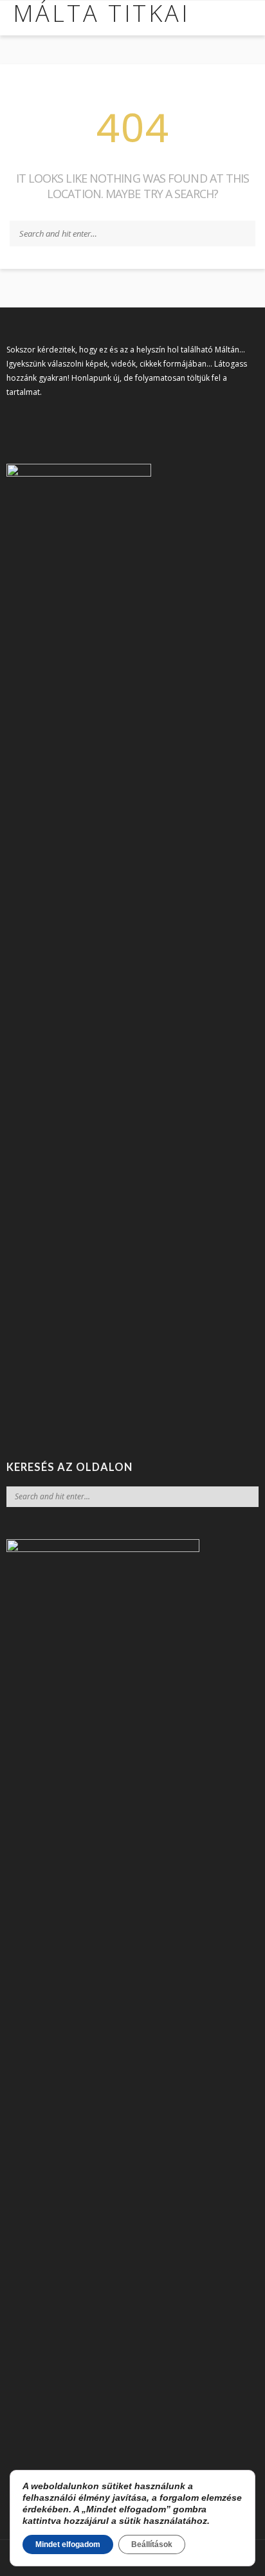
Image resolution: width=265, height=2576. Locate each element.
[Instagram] (35, 422)
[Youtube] (57, 422)
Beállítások (152, 2544)
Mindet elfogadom (68, 2544)
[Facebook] (13, 422)
